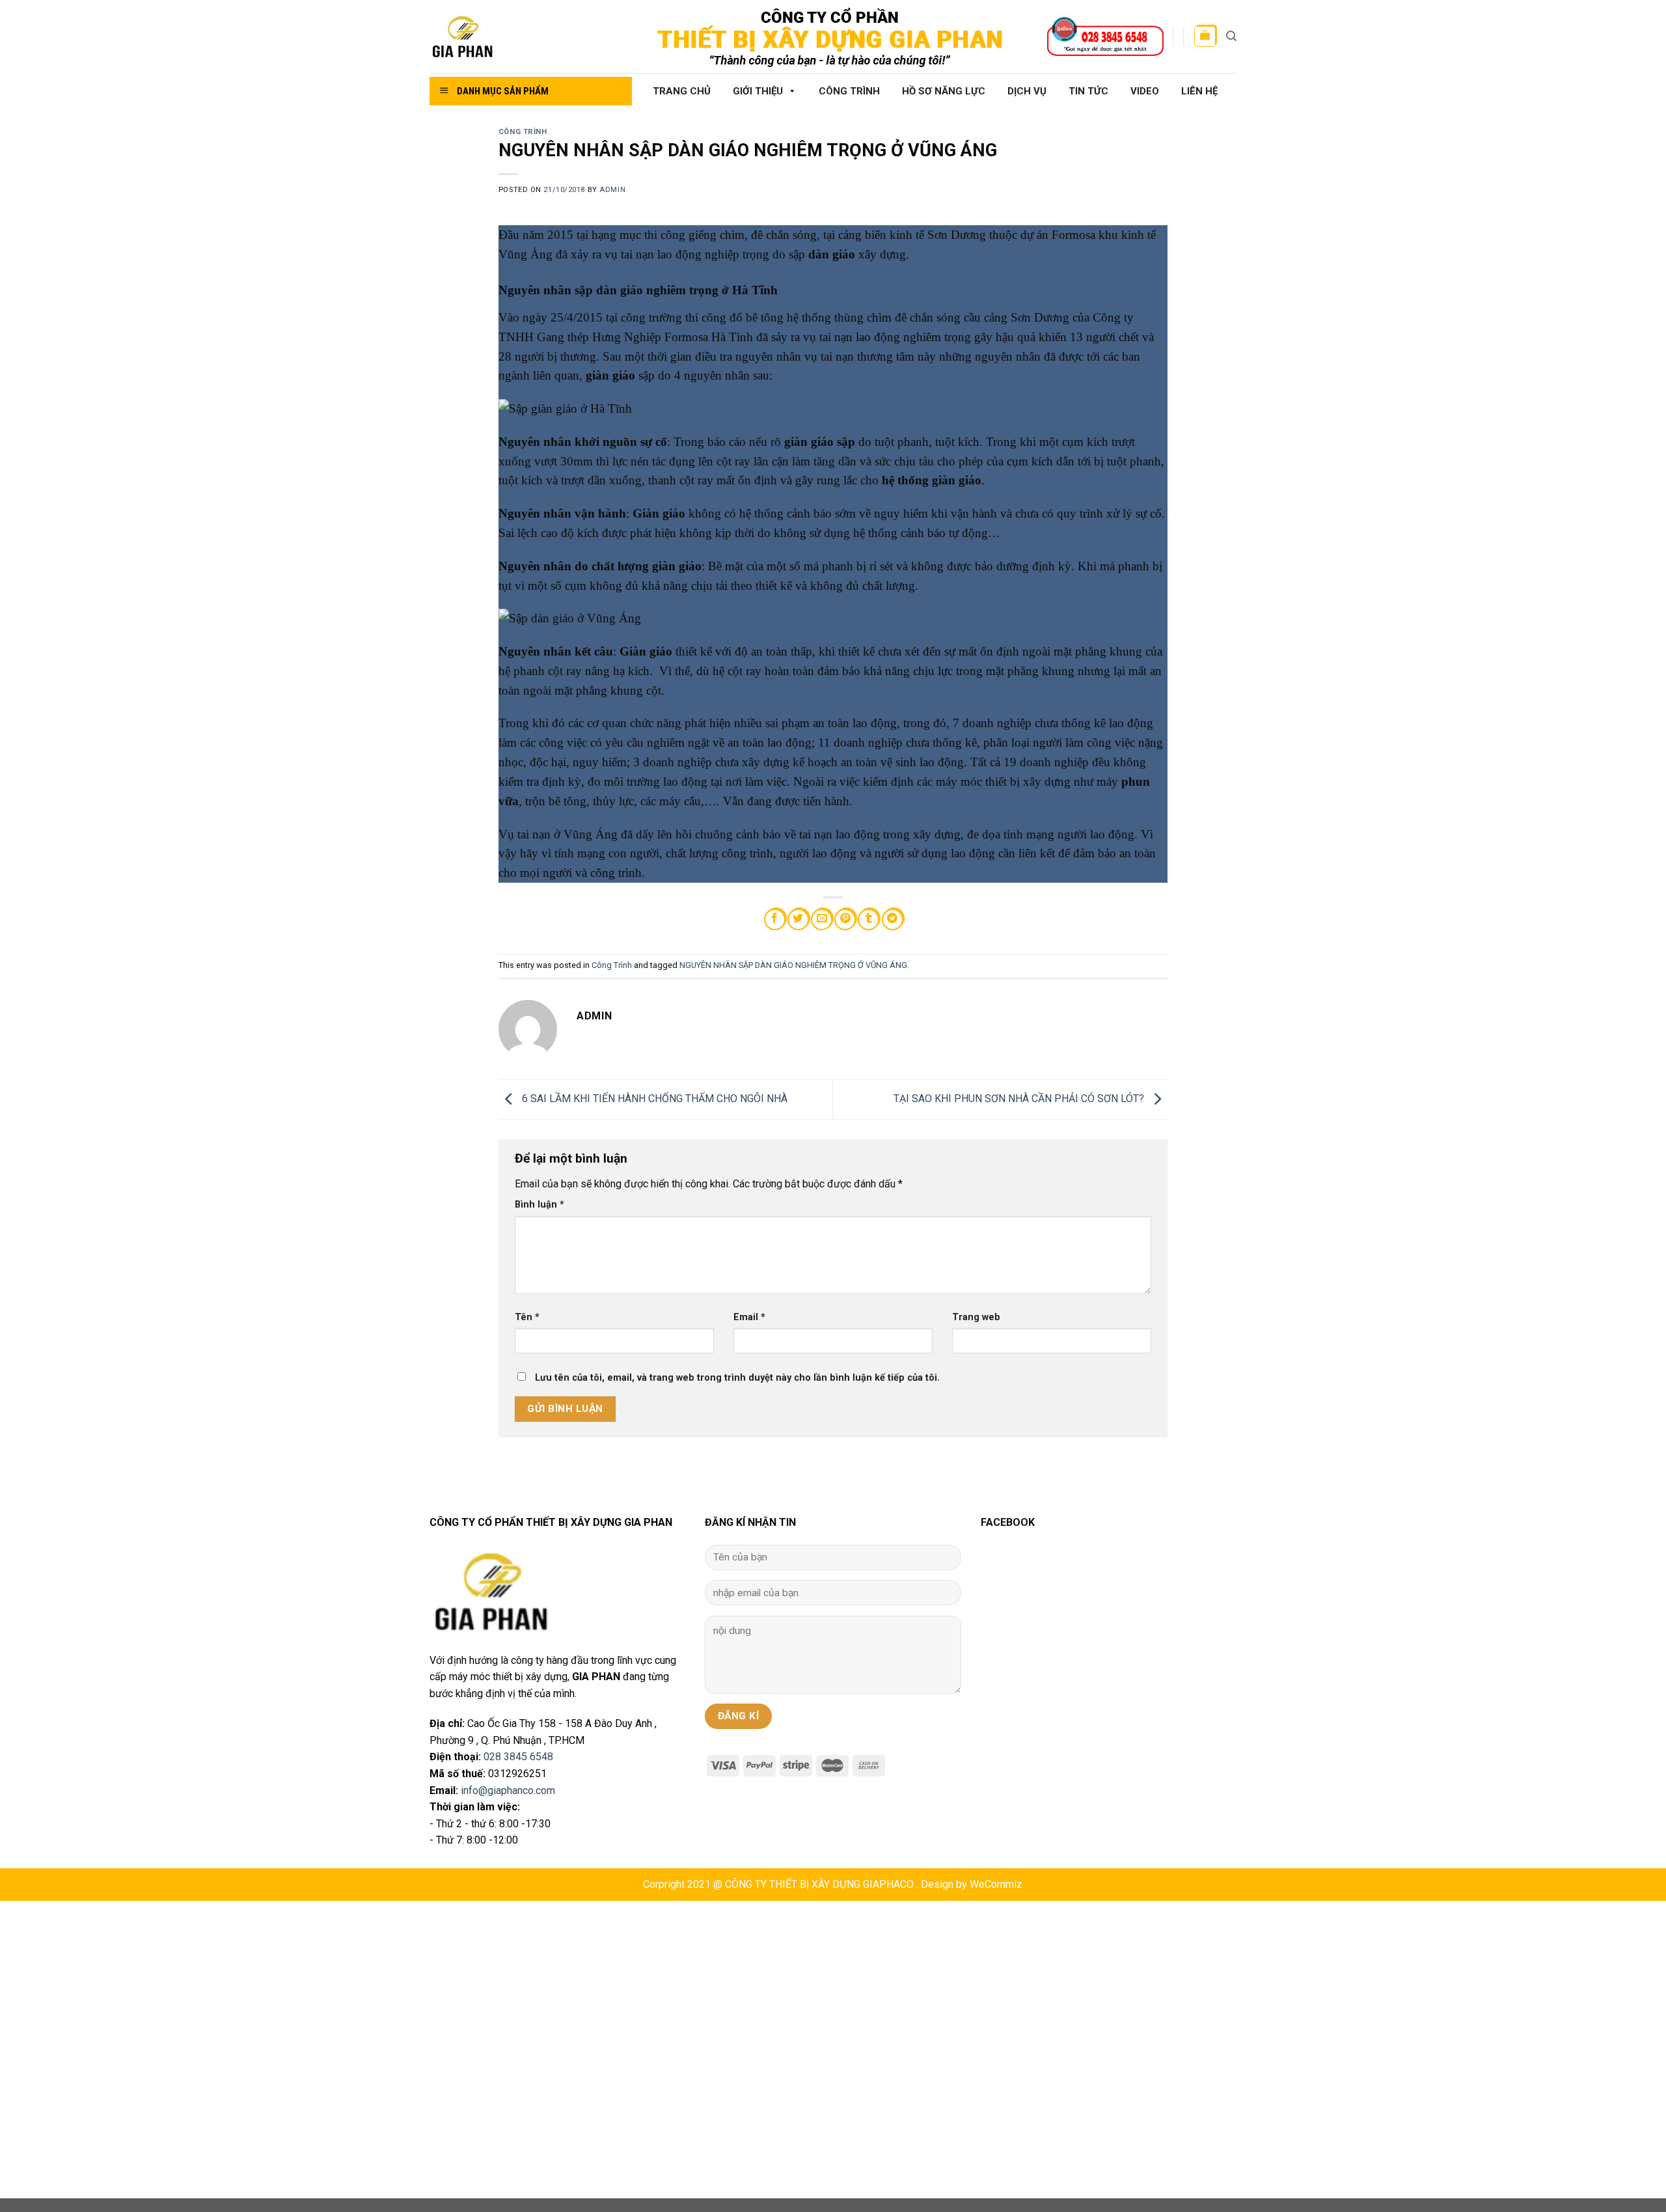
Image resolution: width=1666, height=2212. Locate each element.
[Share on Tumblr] (868, 919)
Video (1145, 91)
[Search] (1231, 36)
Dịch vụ (1027, 91)
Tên (527, 1317)
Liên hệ (1199, 91)
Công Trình (849, 91)
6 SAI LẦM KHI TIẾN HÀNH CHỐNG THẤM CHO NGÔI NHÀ (653, 1099)
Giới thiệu (758, 91)
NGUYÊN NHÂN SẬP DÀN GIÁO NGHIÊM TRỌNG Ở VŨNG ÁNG (793, 965)
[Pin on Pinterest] (845, 919)
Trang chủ (682, 91)
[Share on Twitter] (798, 919)
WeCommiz (996, 1884)
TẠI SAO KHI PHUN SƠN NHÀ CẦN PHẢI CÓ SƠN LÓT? (1020, 1099)
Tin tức (1088, 91)
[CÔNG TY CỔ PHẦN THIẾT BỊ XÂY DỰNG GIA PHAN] (526, 37)
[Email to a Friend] (822, 919)
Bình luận (539, 1205)
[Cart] (1205, 36)
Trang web (976, 1317)
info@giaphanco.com (508, 1790)
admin (612, 190)
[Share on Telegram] (893, 919)
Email (749, 1317)
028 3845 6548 (518, 1757)
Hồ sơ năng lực (944, 91)
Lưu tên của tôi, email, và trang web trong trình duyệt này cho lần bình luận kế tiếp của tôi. (737, 1378)
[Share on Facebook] (775, 919)
